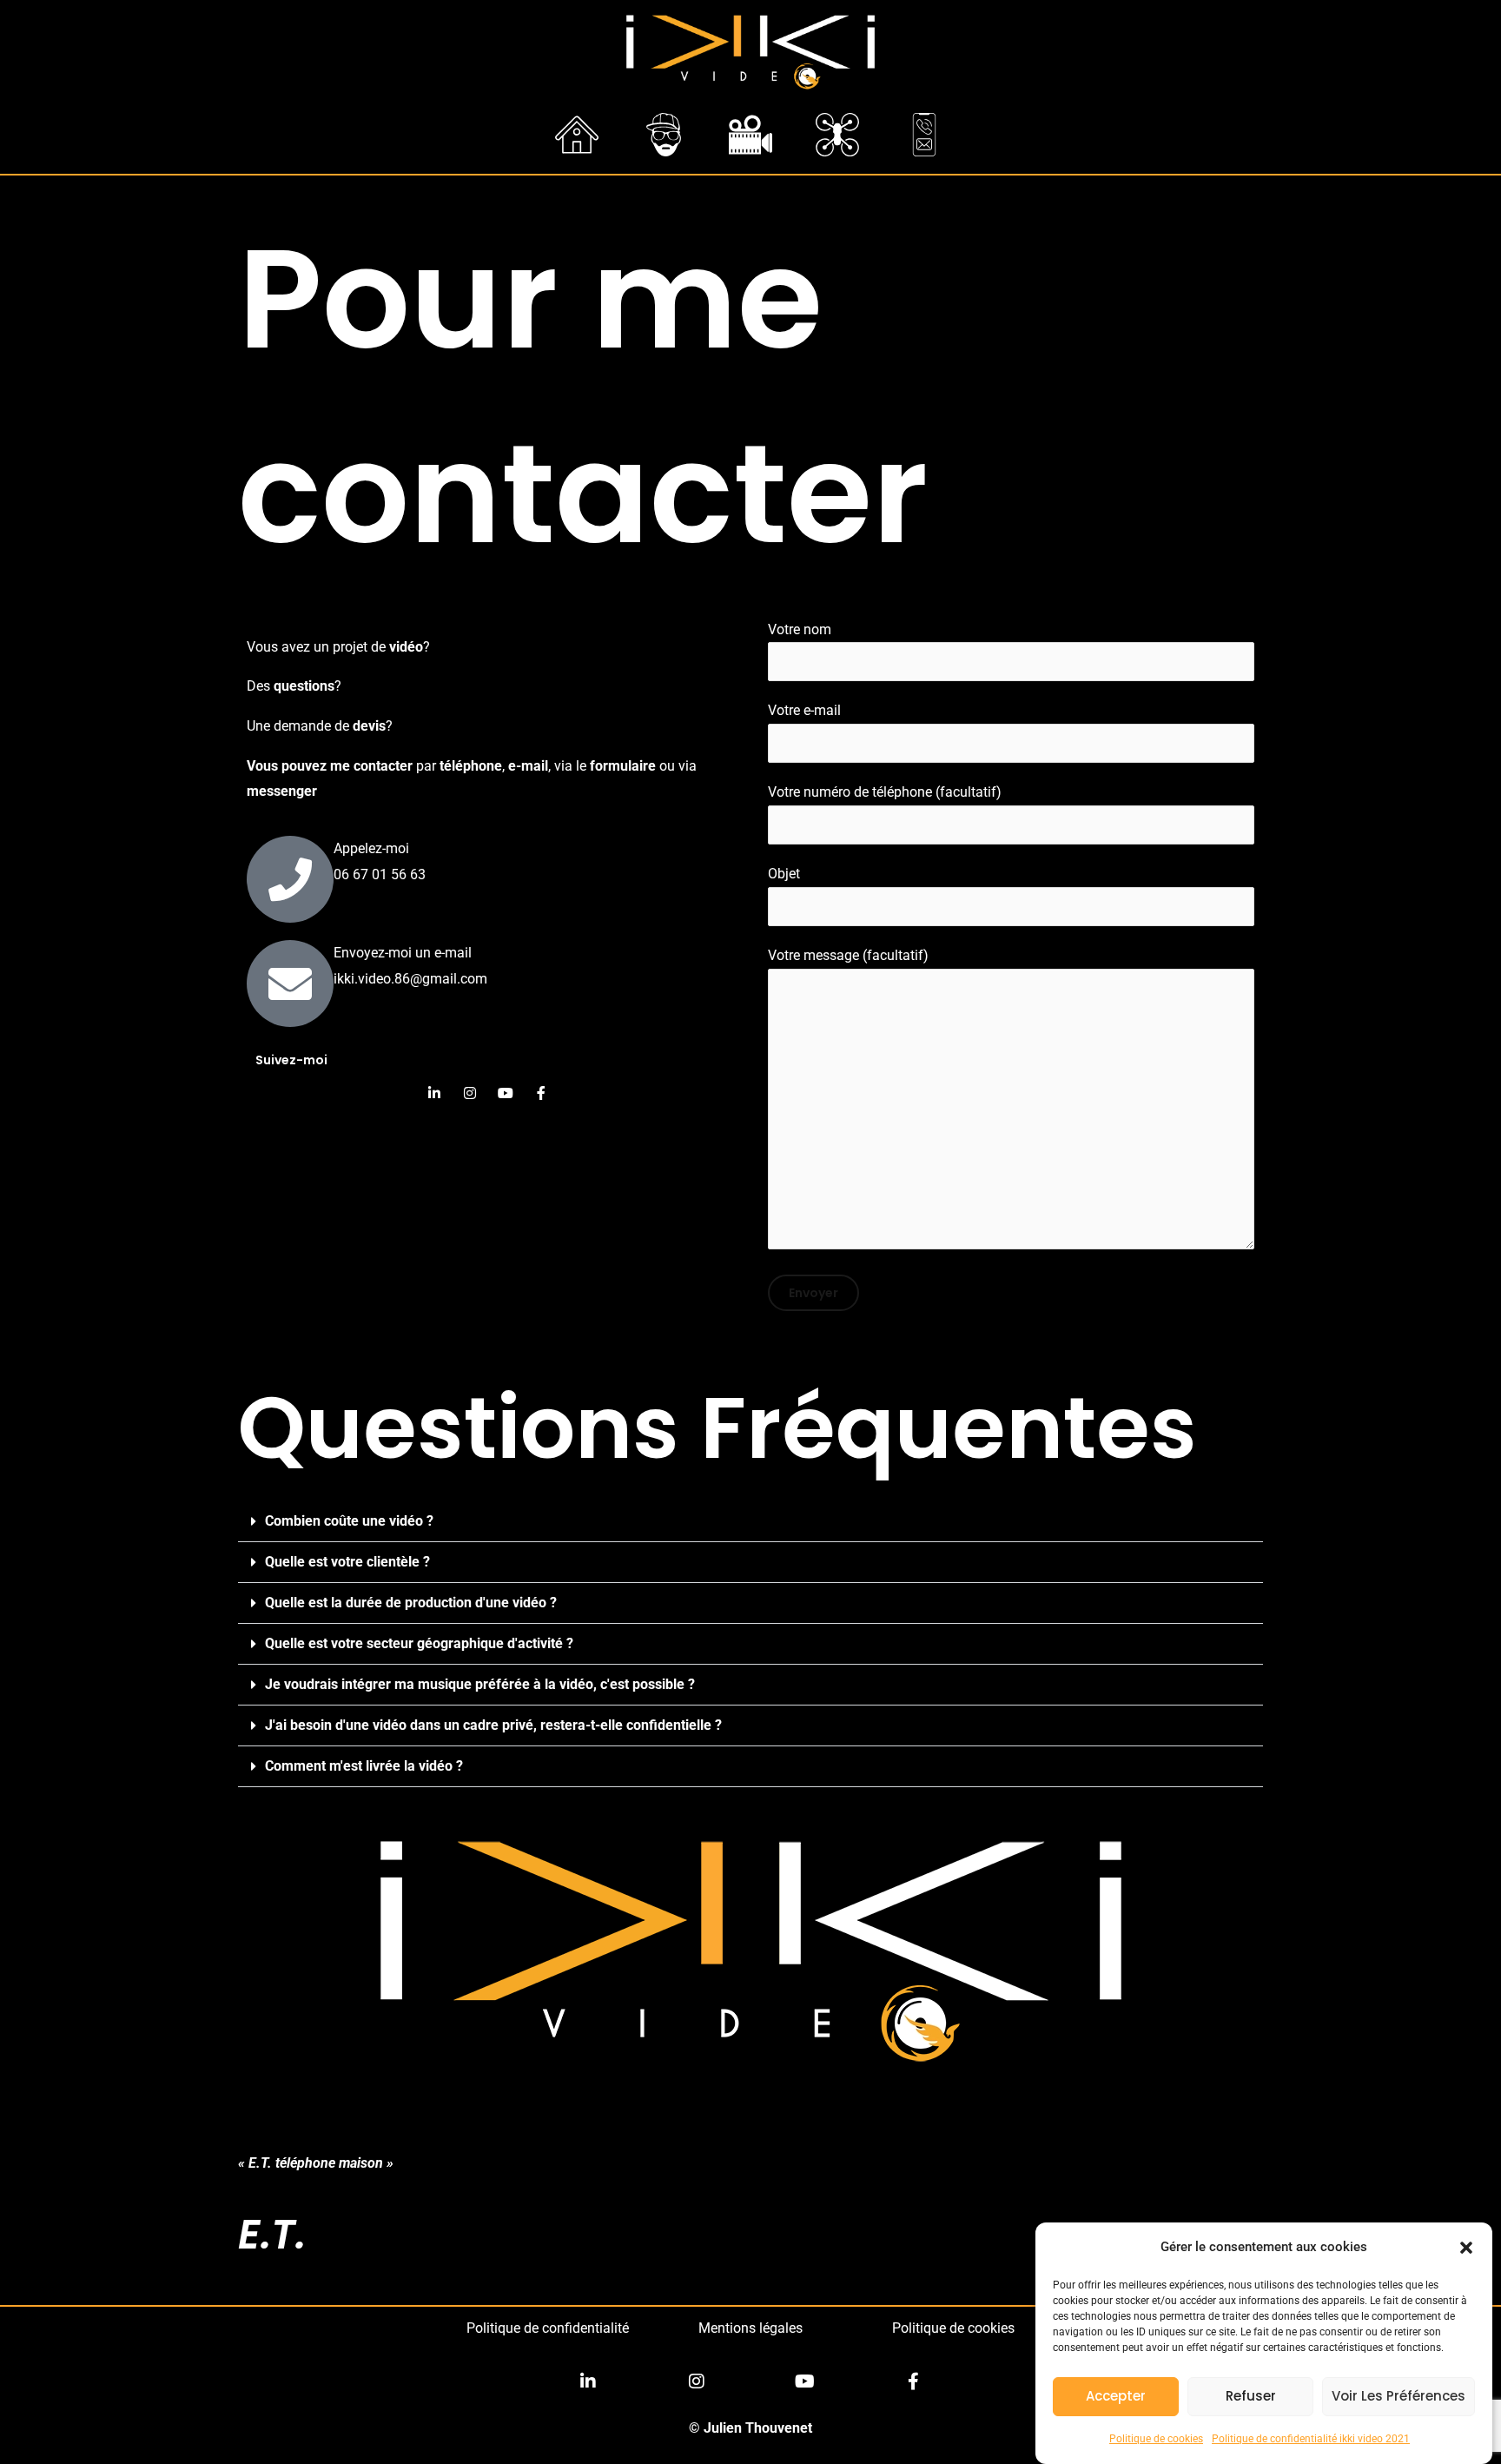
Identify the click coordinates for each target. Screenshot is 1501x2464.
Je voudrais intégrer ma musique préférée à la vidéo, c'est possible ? (480, 1684)
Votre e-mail (804, 710)
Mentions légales (750, 2328)
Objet (784, 874)
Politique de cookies (1156, 2439)
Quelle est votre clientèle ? (347, 1562)
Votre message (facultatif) (848, 955)
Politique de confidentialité (548, 2328)
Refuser (1251, 2397)
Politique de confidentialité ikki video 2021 (1311, 2439)
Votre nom (800, 629)
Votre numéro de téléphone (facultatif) (885, 792)
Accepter (1116, 2397)
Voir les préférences (1399, 2397)
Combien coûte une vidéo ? (349, 1521)
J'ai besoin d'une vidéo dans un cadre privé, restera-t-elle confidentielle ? (493, 1725)
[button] (1466, 2248)
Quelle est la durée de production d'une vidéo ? (411, 1603)
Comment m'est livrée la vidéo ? (364, 1766)
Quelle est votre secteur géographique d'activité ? (419, 1643)
